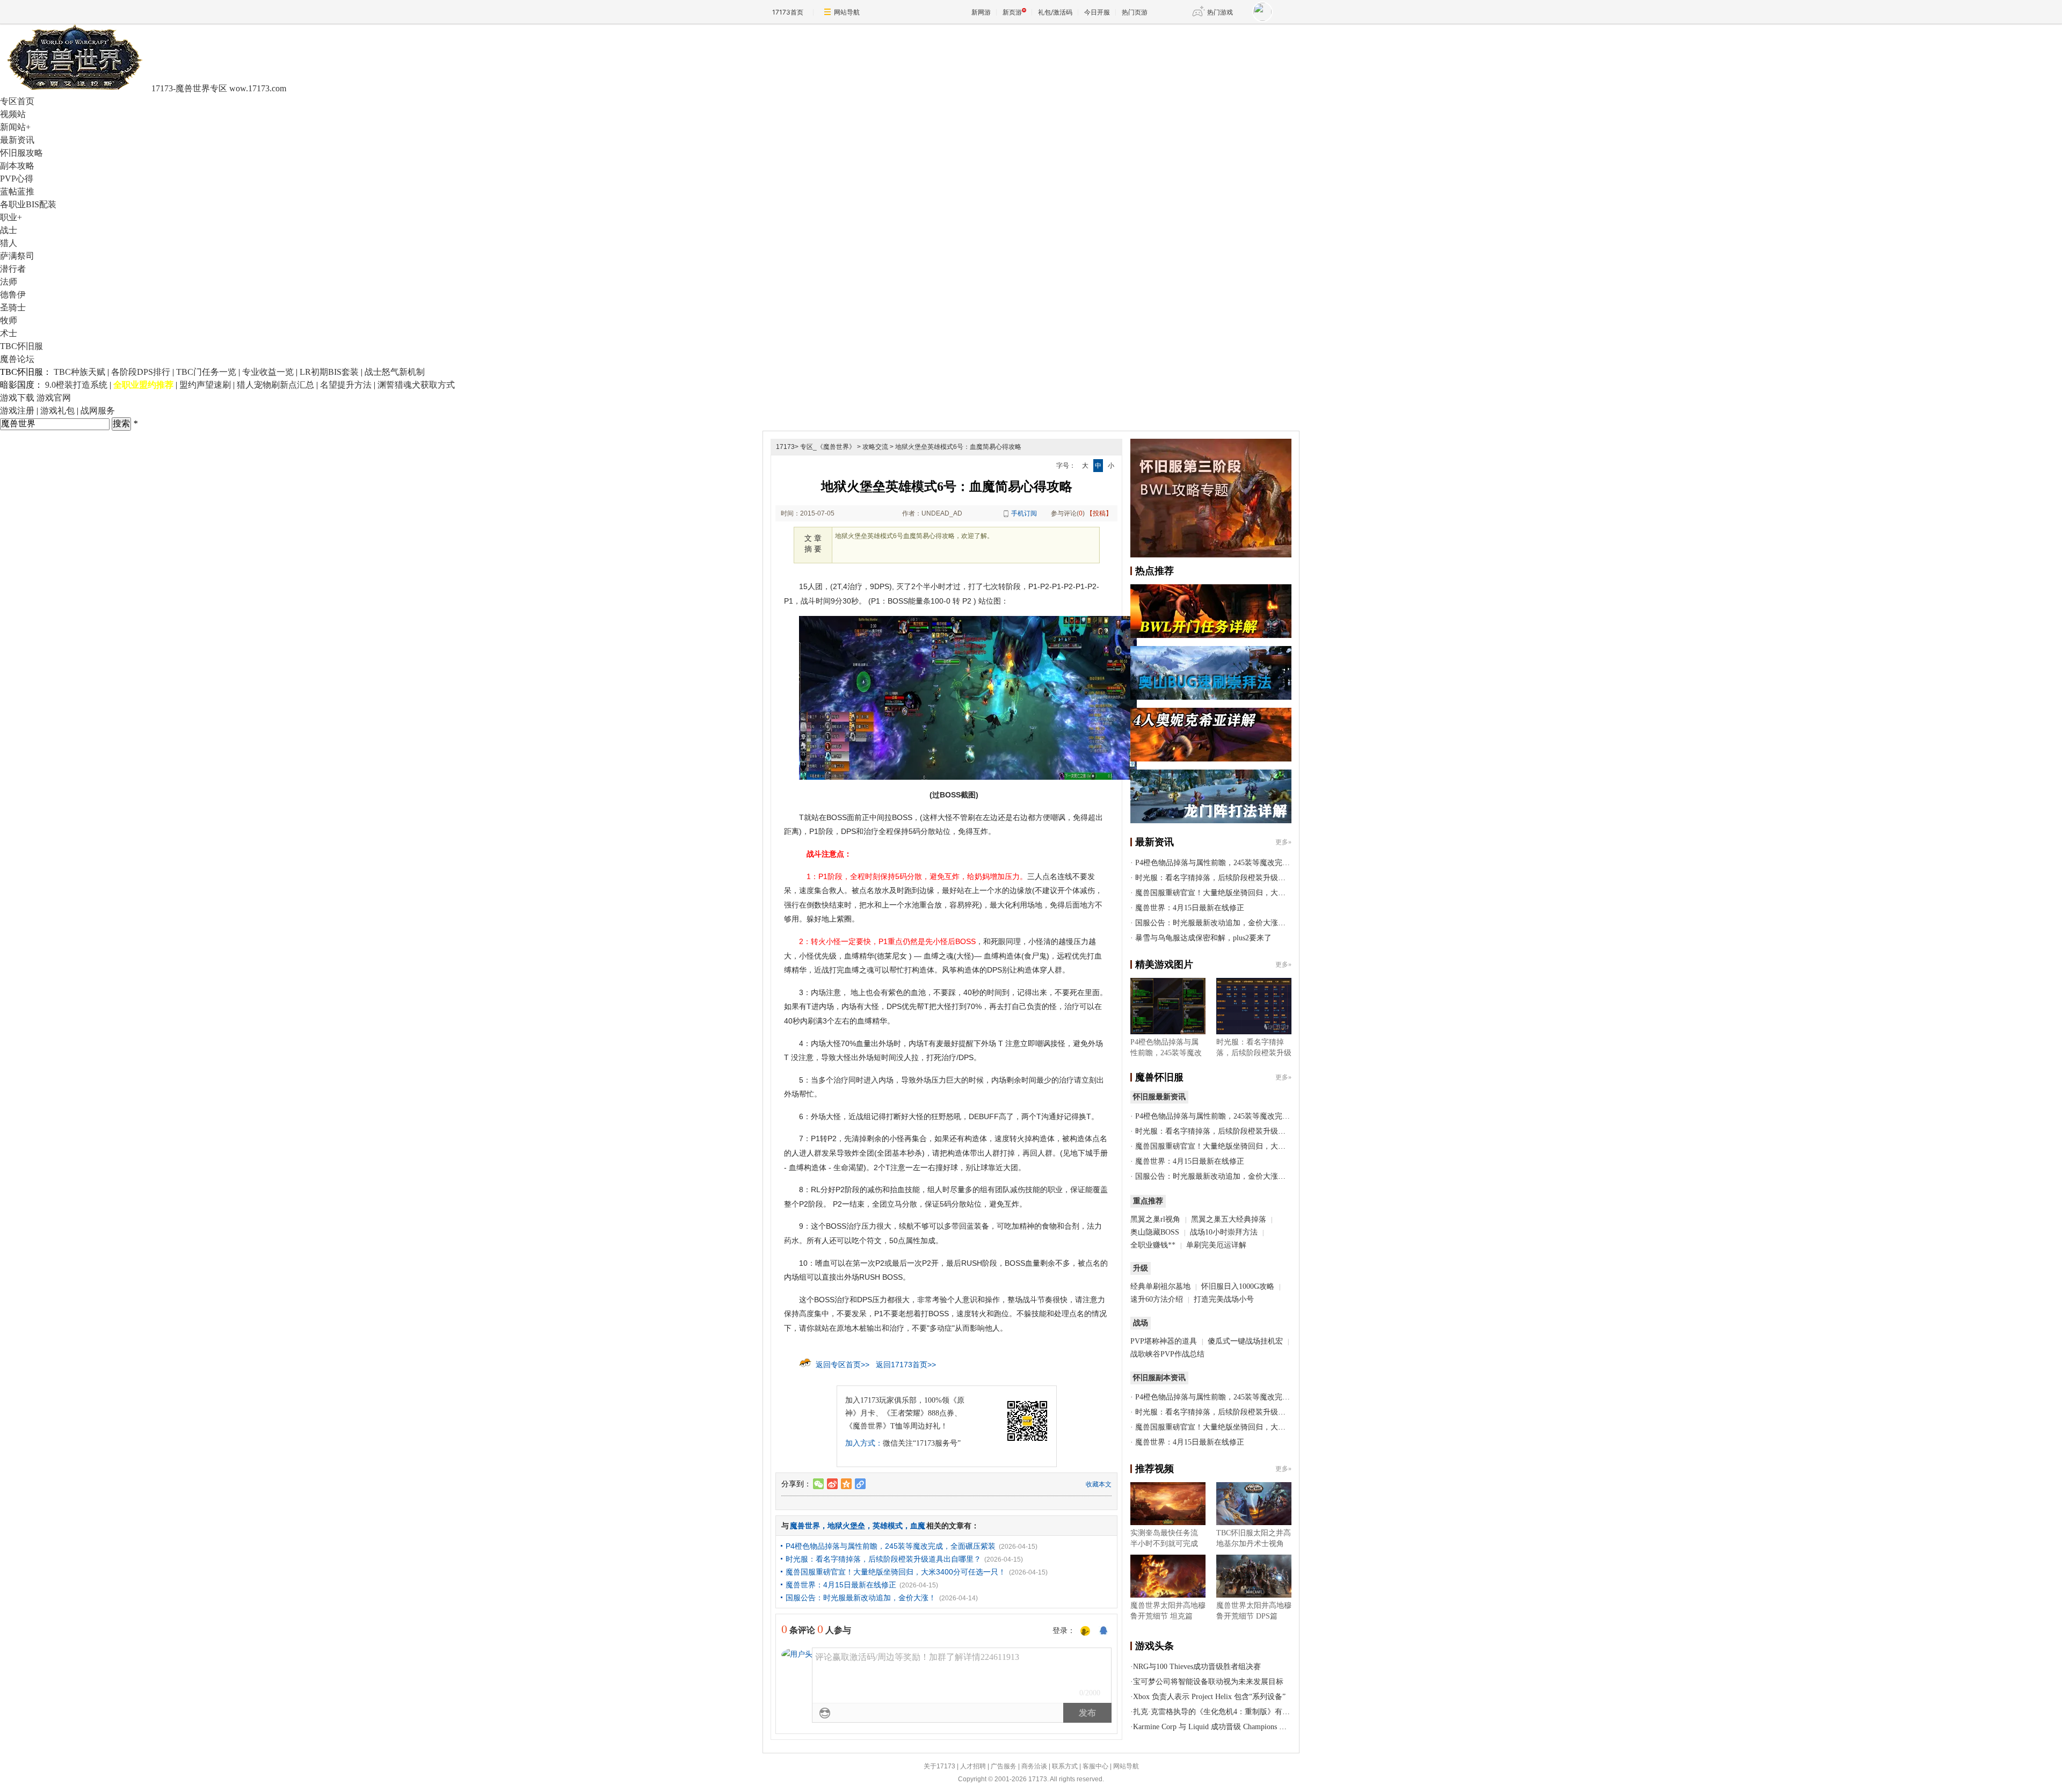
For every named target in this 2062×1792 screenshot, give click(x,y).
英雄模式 (888, 1526)
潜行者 (13, 269)
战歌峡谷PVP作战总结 (1167, 1354)
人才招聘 (973, 1766)
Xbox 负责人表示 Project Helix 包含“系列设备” (1209, 1697)
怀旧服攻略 (21, 153)
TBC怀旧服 (21, 346)
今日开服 (1097, 12)
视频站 (13, 114)
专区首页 (17, 101)
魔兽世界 (805, 1526)
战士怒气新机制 (395, 372)
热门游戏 (1220, 12)
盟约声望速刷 (205, 385)
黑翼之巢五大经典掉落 (1229, 1219)
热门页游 (1135, 12)
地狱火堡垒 (846, 1526)
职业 (11, 217)
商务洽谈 (1034, 1766)
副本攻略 (17, 166)
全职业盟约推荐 (143, 385)
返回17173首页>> (906, 1365)
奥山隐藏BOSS (1155, 1232)
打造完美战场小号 (1224, 1299)
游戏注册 (17, 411)
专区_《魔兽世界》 (828, 447)
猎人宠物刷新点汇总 (275, 385)
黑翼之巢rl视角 (1155, 1219)
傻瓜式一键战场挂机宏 (1245, 1341)
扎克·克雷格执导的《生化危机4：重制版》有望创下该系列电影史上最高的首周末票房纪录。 (1287, 1712)
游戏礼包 (57, 411)
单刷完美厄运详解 (1216, 1245)
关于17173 (939, 1766)
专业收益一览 (268, 372)
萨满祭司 (17, 256)
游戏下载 (17, 398)
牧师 (9, 320)
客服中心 (1095, 1766)
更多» (1283, 842)
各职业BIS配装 (28, 204)
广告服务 (1004, 1766)
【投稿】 (1099, 513)
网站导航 (847, 12)
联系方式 (1065, 1766)
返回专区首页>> (843, 1365)
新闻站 (15, 127)
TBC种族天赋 (79, 372)
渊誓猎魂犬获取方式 (416, 385)
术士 (9, 333)
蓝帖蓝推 (17, 191)
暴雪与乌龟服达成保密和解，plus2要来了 (1203, 938)
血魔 (918, 1526)
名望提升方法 (346, 385)
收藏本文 (1099, 1484)
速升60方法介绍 (1158, 1299)
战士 (9, 230)
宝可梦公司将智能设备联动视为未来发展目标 (1208, 1682)
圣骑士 (13, 307)
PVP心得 (17, 179)
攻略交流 (875, 447)
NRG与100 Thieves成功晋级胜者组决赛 (1197, 1667)
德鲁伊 (13, 295)
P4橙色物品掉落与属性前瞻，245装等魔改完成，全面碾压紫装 (891, 1546)
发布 (1087, 1713)
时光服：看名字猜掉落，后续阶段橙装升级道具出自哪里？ (883, 1559)
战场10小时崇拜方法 (1224, 1232)
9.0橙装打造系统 (76, 385)
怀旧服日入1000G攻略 (1238, 1286)
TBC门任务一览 (206, 372)
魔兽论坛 (17, 359)
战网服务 (98, 411)
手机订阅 (1024, 513)
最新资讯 (17, 140)
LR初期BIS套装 (329, 372)
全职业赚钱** (1153, 1245)
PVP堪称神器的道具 (1164, 1341)
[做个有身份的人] (1085, 1631)
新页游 (1012, 12)
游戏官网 (54, 398)
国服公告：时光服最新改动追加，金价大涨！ (861, 1598)
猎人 (9, 243)
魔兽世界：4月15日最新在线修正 (841, 1585)
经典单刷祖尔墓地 (1160, 1286)
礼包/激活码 (1055, 12)
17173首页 (788, 12)
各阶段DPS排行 (141, 372)
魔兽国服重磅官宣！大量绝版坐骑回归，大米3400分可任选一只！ (896, 1572)
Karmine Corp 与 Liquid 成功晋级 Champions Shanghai (1220, 1727)
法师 (9, 282)
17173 (785, 447)
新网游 (981, 12)
